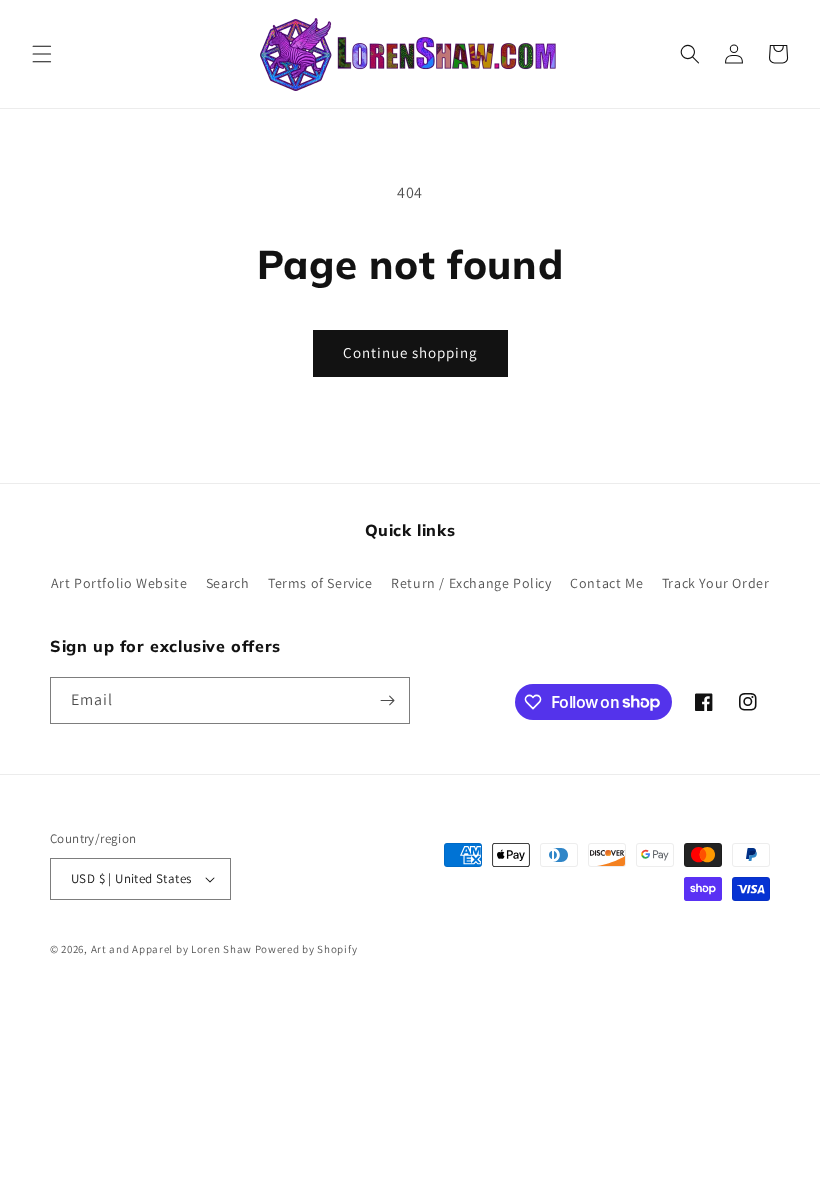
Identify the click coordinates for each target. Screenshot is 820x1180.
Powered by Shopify (306, 949)
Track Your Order (716, 583)
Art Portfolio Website (119, 583)
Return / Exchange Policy (471, 583)
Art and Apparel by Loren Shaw (171, 949)
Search (228, 583)
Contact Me (606, 583)
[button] (42, 54)
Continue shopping (410, 352)
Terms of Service (320, 583)
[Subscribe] (387, 700)
